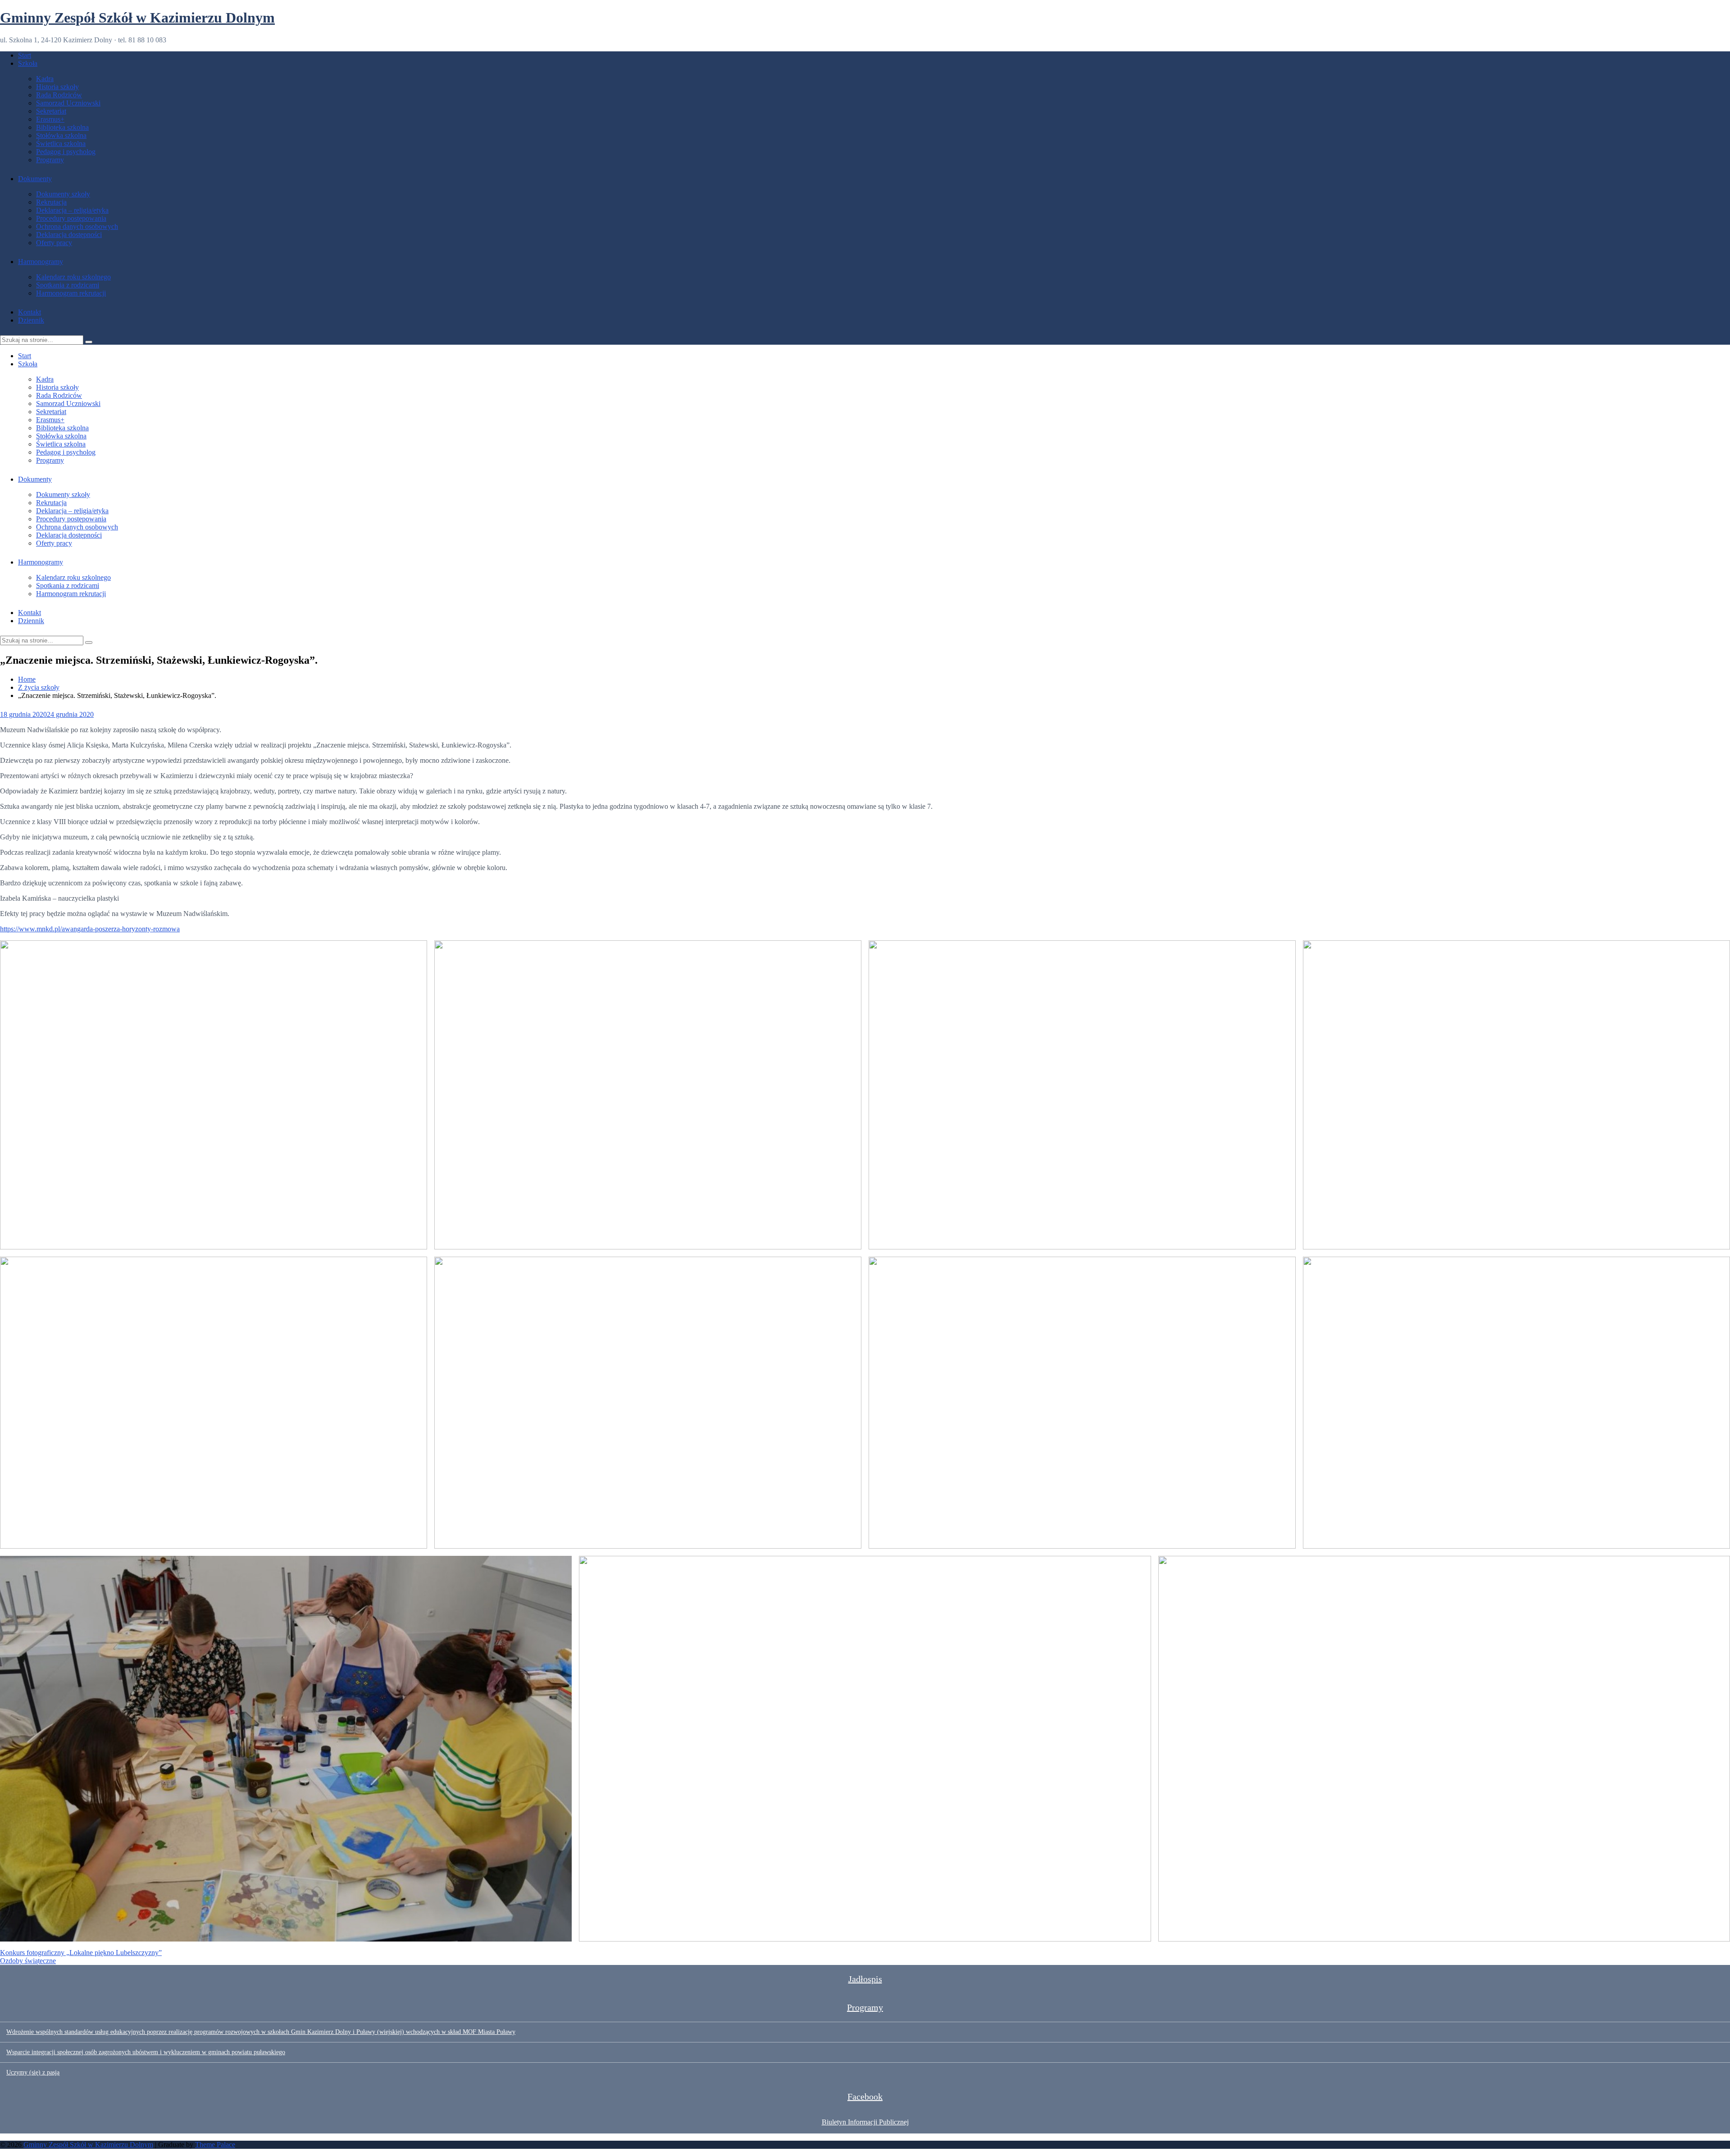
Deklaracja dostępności (69, 235)
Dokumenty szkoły (63, 194)
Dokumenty (35, 179)
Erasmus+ (50, 119)
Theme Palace (215, 2145)
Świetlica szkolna (61, 144)
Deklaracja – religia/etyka (72, 210)
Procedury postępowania (71, 218)
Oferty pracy (54, 243)
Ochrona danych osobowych (77, 226)
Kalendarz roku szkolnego (73, 277)
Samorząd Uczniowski (68, 103)
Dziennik (31, 320)
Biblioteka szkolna (62, 127)
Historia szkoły (57, 87)
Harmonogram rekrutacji (71, 293)
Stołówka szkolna (61, 135)
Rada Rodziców (59, 95)
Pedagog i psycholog (66, 152)
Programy (50, 160)
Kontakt (30, 312)
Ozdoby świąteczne (28, 1961)
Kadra (45, 79)
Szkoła (28, 63)
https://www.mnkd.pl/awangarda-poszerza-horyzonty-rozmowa (90, 929)
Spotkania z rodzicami (68, 285)
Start (25, 55)
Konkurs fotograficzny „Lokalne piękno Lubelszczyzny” (81, 1953)
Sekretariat (51, 111)
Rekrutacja (51, 202)
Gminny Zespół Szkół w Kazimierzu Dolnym (137, 18)
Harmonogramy (41, 262)
